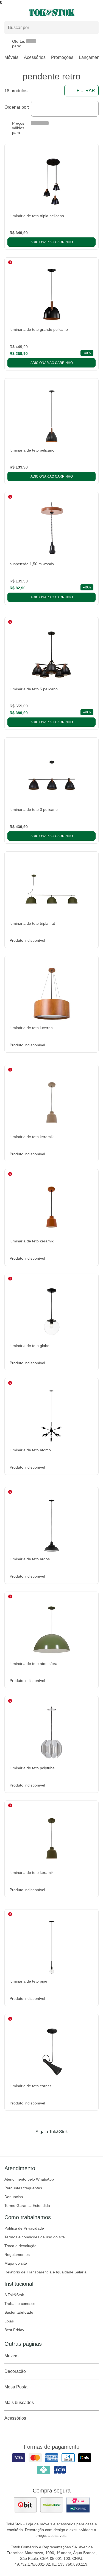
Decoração (15, 2371)
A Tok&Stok (14, 2295)
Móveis (11, 57)
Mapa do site (16, 2263)
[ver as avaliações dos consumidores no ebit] (25, 2505)
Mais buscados (19, 2403)
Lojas (9, 2321)
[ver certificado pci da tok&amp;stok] (78, 2505)
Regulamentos (17, 2255)
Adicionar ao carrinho (52, 242)
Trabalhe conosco (20, 2304)
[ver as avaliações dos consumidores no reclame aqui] (52, 2505)
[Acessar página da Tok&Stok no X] (75, 2143)
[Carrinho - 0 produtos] (95, 13)
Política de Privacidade (24, 2228)
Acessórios (35, 57)
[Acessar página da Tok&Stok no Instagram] (44, 2143)
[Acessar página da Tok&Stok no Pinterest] (59, 2143)
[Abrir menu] (17, 13)
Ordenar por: (17, 107)
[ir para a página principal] (52, 13)
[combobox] (65, 109)
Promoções (62, 57)
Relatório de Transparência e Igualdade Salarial (46, 2272)
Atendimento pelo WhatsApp (29, 2179)
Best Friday (14, 2330)
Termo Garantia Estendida (27, 2205)
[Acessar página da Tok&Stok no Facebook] (29, 2143)
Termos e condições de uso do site (35, 2237)
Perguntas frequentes (23, 2188)
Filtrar (86, 91)
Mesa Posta (16, 2387)
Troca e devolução (20, 2246)
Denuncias (14, 2197)
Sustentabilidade (19, 2312)
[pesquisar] (92, 28)
